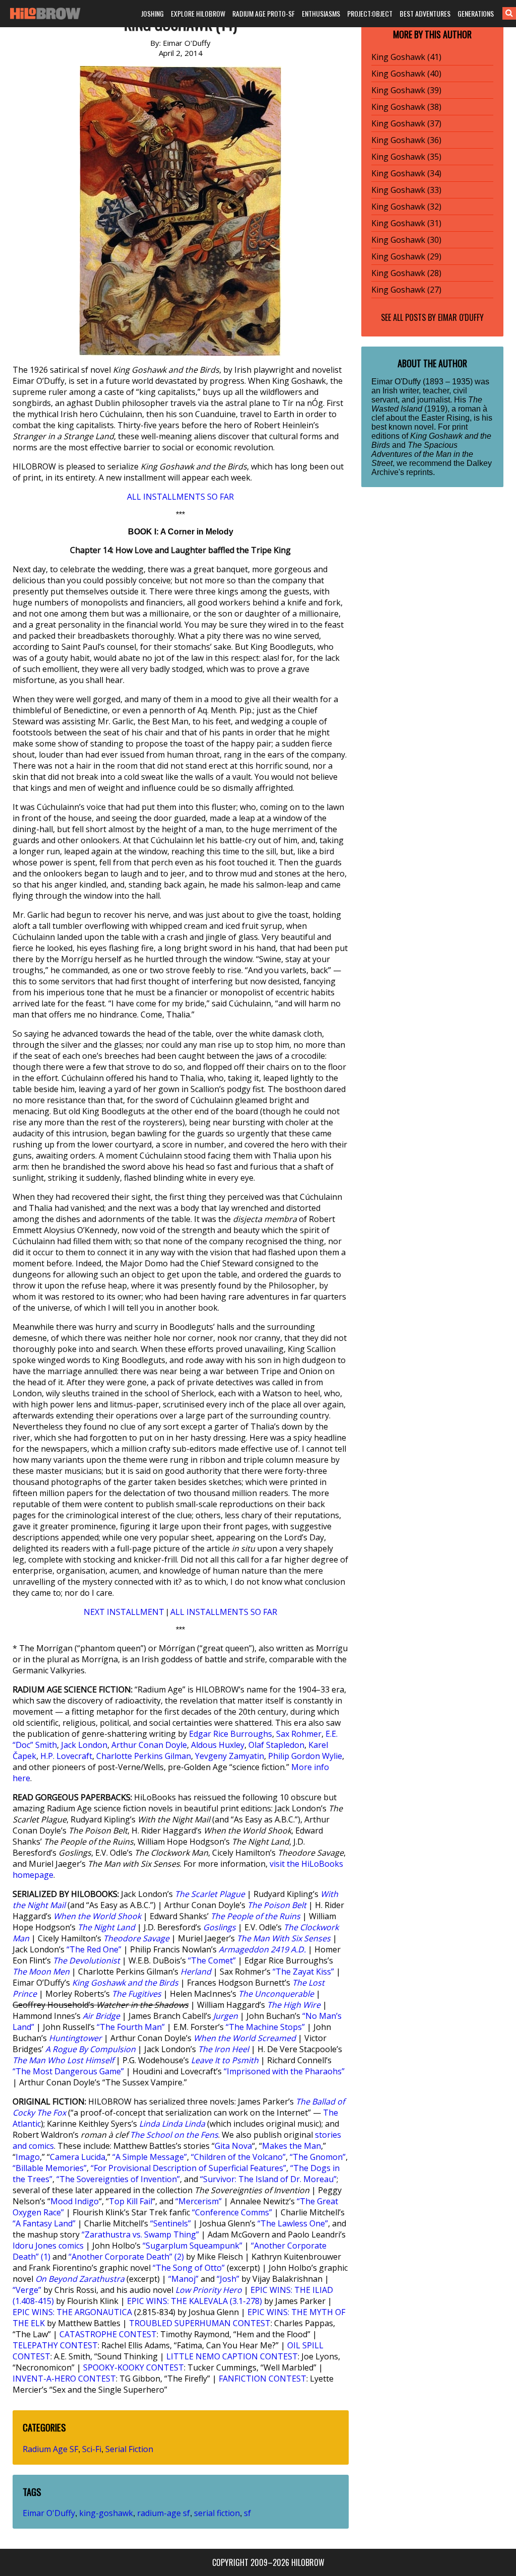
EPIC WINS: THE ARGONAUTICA (72, 2312)
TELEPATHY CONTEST (55, 2345)
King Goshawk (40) (406, 74)
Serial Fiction (129, 2449)
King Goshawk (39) (406, 90)
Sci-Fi (92, 2449)
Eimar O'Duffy (49, 2513)
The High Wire (294, 2005)
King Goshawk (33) (406, 190)
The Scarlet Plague (210, 1894)
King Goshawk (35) (406, 157)
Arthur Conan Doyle (149, 1745)
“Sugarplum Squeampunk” (192, 2246)
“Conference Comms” (232, 2212)
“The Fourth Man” (131, 2027)
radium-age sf (164, 2513)
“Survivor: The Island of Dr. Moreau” (268, 2179)
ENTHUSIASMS (321, 13)
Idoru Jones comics (48, 2246)
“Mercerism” (199, 2201)
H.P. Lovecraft (66, 1756)
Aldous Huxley (218, 1745)
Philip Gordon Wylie (305, 1756)
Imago (28, 2157)
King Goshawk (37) (406, 123)
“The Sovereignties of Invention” (118, 2179)
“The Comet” (212, 1960)
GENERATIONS (476, 13)
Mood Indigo (75, 2201)
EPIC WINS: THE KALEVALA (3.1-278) (195, 2301)
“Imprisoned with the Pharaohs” (284, 2071)
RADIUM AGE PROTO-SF (264, 13)
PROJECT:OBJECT (370, 13)
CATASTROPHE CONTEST (108, 2334)
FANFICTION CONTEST (263, 2379)
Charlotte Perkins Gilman (144, 1756)
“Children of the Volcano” (238, 2157)
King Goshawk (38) (406, 107)
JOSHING (152, 13)
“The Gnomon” (318, 2157)
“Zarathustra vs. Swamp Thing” (140, 2234)
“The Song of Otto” (189, 2268)
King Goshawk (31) (406, 223)
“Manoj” (183, 2279)
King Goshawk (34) (406, 173)
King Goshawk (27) (406, 290)
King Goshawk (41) (406, 57)
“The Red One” (94, 1949)
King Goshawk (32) (406, 207)
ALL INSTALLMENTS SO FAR (180, 497)
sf (247, 2513)
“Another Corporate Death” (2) (126, 2257)
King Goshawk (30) (406, 240)
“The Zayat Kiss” (303, 1972)
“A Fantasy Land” (44, 2223)
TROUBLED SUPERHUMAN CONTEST (200, 2323)
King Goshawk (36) (406, 140)
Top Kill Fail (131, 2201)
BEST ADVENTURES (425, 13)
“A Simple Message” (150, 2157)
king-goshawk (106, 2513)
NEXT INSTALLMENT (124, 1612)
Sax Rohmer (299, 1734)
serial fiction (217, 2513)
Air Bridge (101, 2016)
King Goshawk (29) (406, 256)
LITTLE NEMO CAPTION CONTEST (232, 2356)
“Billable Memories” (50, 2168)
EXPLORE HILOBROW (198, 13)
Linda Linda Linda (172, 2124)
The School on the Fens (174, 2135)
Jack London (84, 1745)
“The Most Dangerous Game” (68, 2071)
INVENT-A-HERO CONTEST (64, 2379)
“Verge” (27, 2290)
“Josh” (228, 2279)
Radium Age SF (50, 2449)
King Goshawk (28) (406, 273)
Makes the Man (292, 2146)
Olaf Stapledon (276, 1745)
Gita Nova (233, 2146)
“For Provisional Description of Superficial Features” (188, 2168)
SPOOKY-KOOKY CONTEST (134, 2367)
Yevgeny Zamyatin (230, 1756)
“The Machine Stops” (265, 2027)
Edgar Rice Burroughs (231, 1734)
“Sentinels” (171, 2223)
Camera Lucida (78, 2157)
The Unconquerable (276, 1994)
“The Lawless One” (293, 2223)
